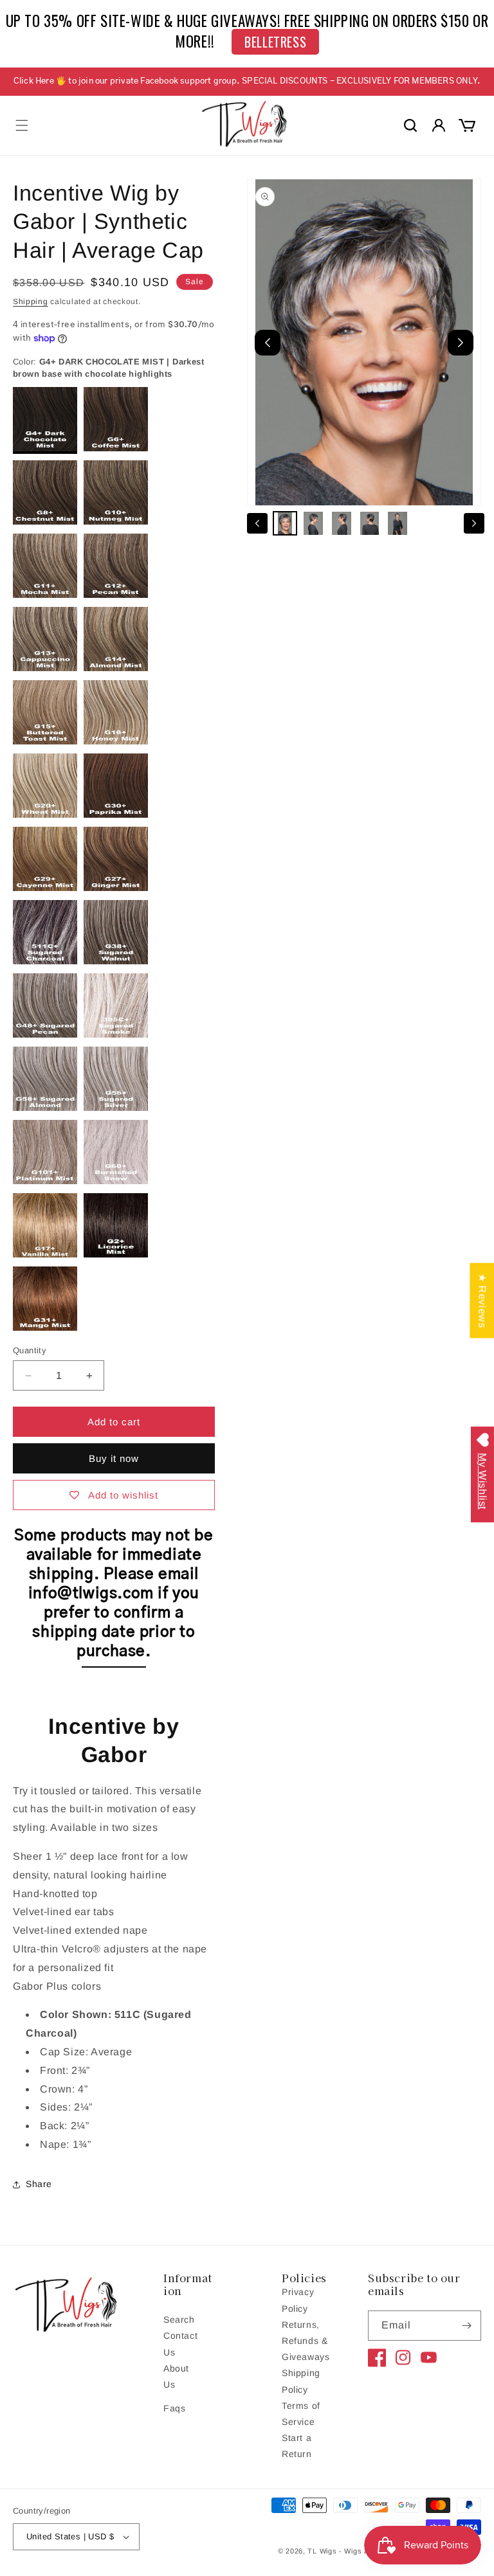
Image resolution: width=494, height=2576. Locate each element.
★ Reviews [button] (482, 1300)
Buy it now (114, 1458)
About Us (176, 2376)
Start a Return (297, 2446)
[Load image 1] (285, 523)
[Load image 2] (313, 523)
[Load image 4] (370, 523)
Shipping (31, 302)
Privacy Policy (298, 2300)
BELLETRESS (275, 42)
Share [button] (39, 2184)
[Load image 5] (398, 523)
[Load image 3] (342, 523)
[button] (22, 125)
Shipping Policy (301, 2381)
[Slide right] (474, 523)
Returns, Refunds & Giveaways (306, 2341)
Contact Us (180, 2344)
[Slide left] (257, 523)
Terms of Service (301, 2414)
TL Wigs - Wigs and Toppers (358, 2551)
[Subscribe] (466, 2326)
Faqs (174, 2408)
